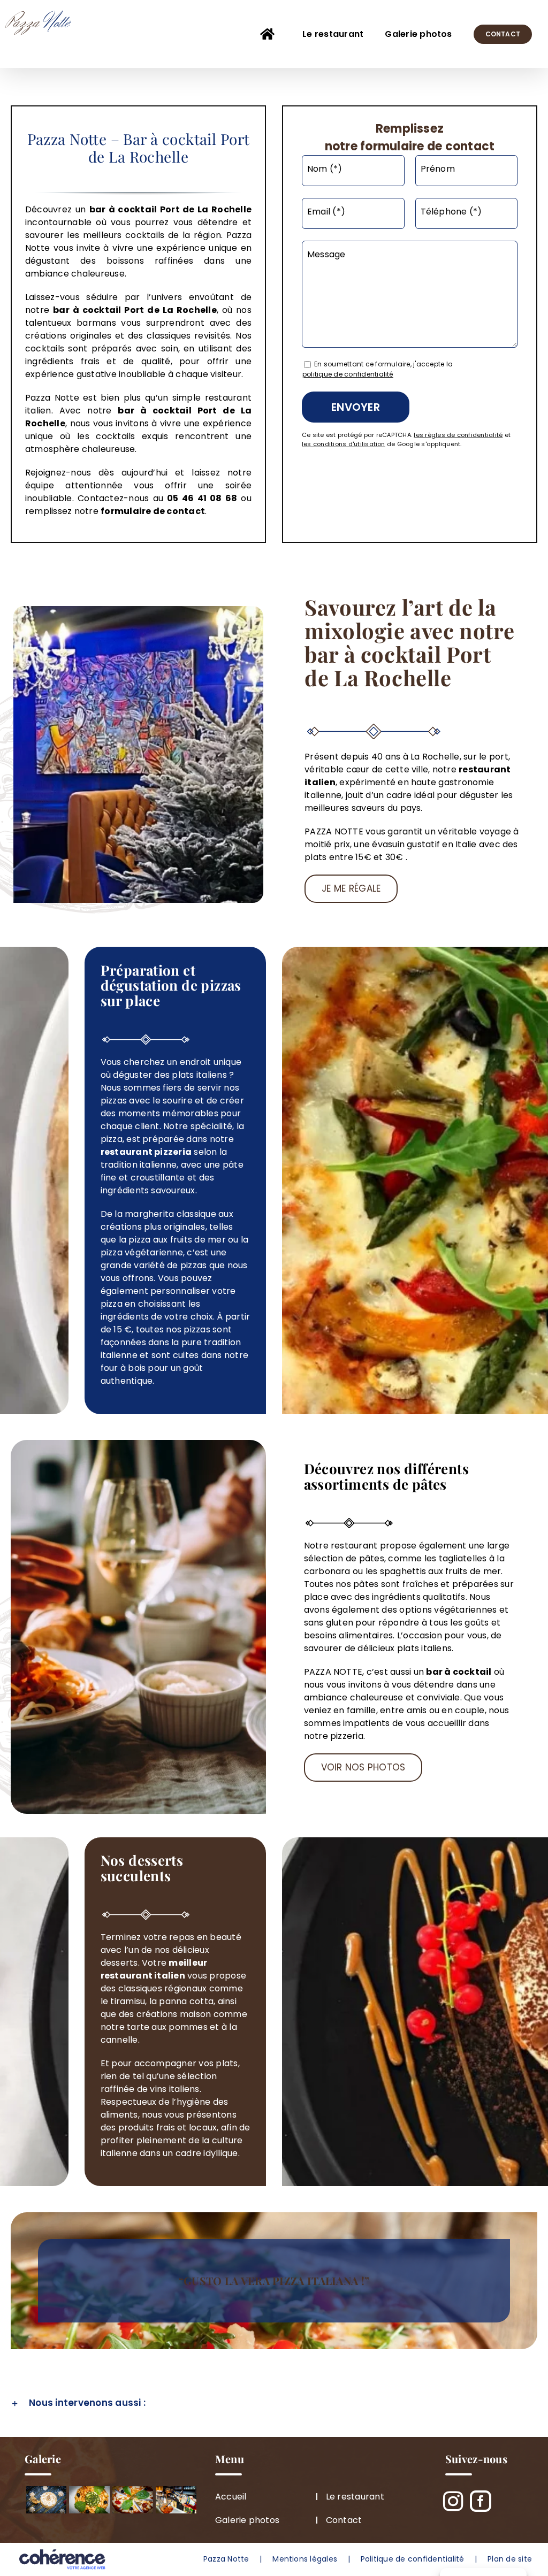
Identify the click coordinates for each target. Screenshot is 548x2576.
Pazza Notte (226, 2559)
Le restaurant (355, 2497)
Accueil (231, 2497)
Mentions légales (305, 2559)
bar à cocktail (87, 310)
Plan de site (510, 2559)
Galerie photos (247, 2520)
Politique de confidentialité (413, 2559)
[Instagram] (454, 2501)
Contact (344, 2520)
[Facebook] (481, 2501)
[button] (274, 2403)
